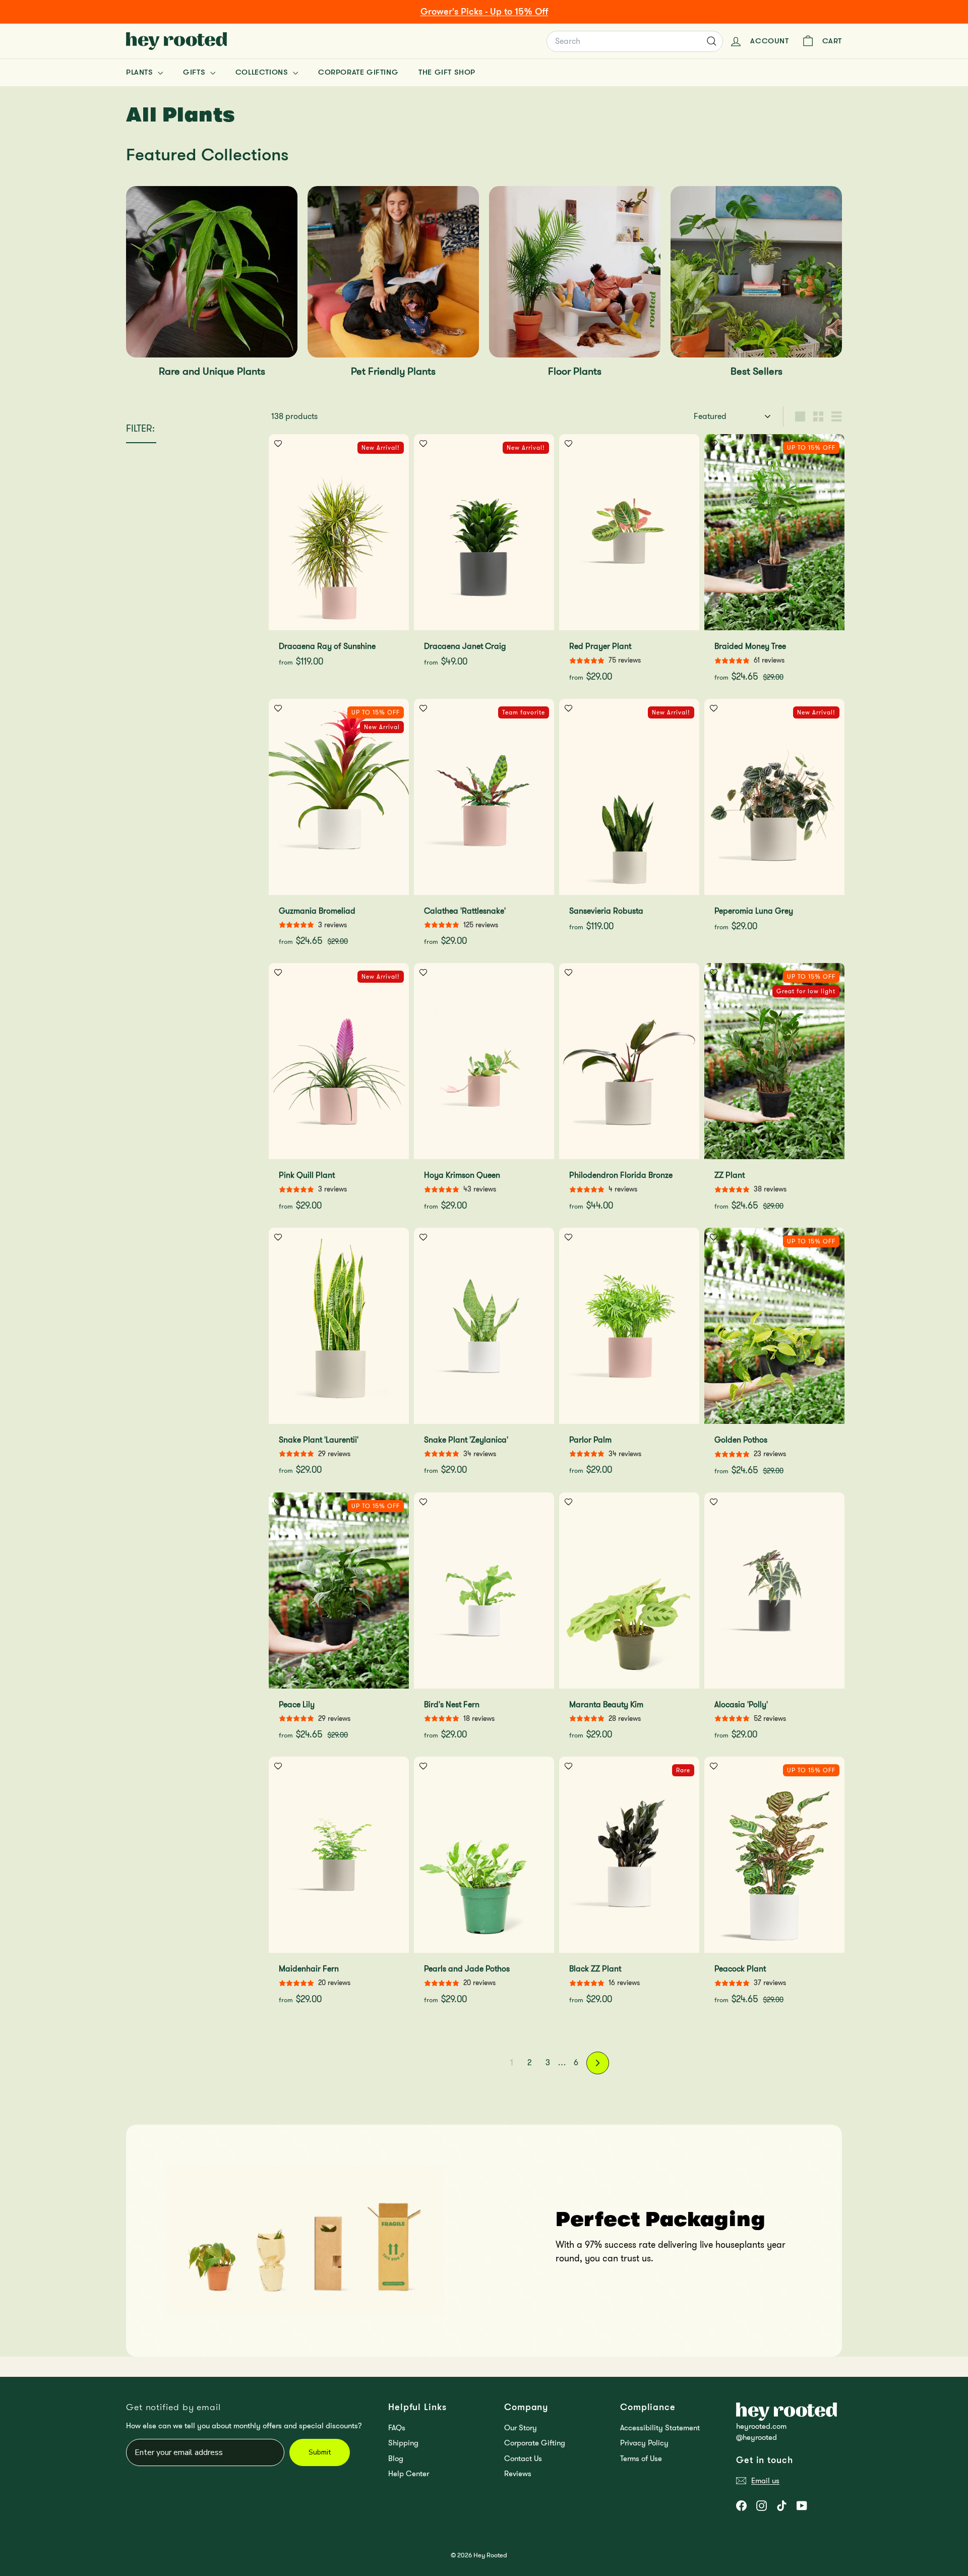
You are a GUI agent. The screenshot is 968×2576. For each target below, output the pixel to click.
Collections (263, 72)
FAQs (397, 2428)
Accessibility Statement (660, 2428)
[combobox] (635, 41)
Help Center (409, 2474)
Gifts (195, 72)
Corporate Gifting (358, 72)
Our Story (521, 2428)
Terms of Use (641, 2459)
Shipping (403, 2443)
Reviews (518, 2474)
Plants (141, 72)
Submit (320, 2452)
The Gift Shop (447, 72)
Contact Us (523, 2459)
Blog (396, 2459)
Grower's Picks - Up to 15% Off (484, 12)
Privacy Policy (644, 2443)
